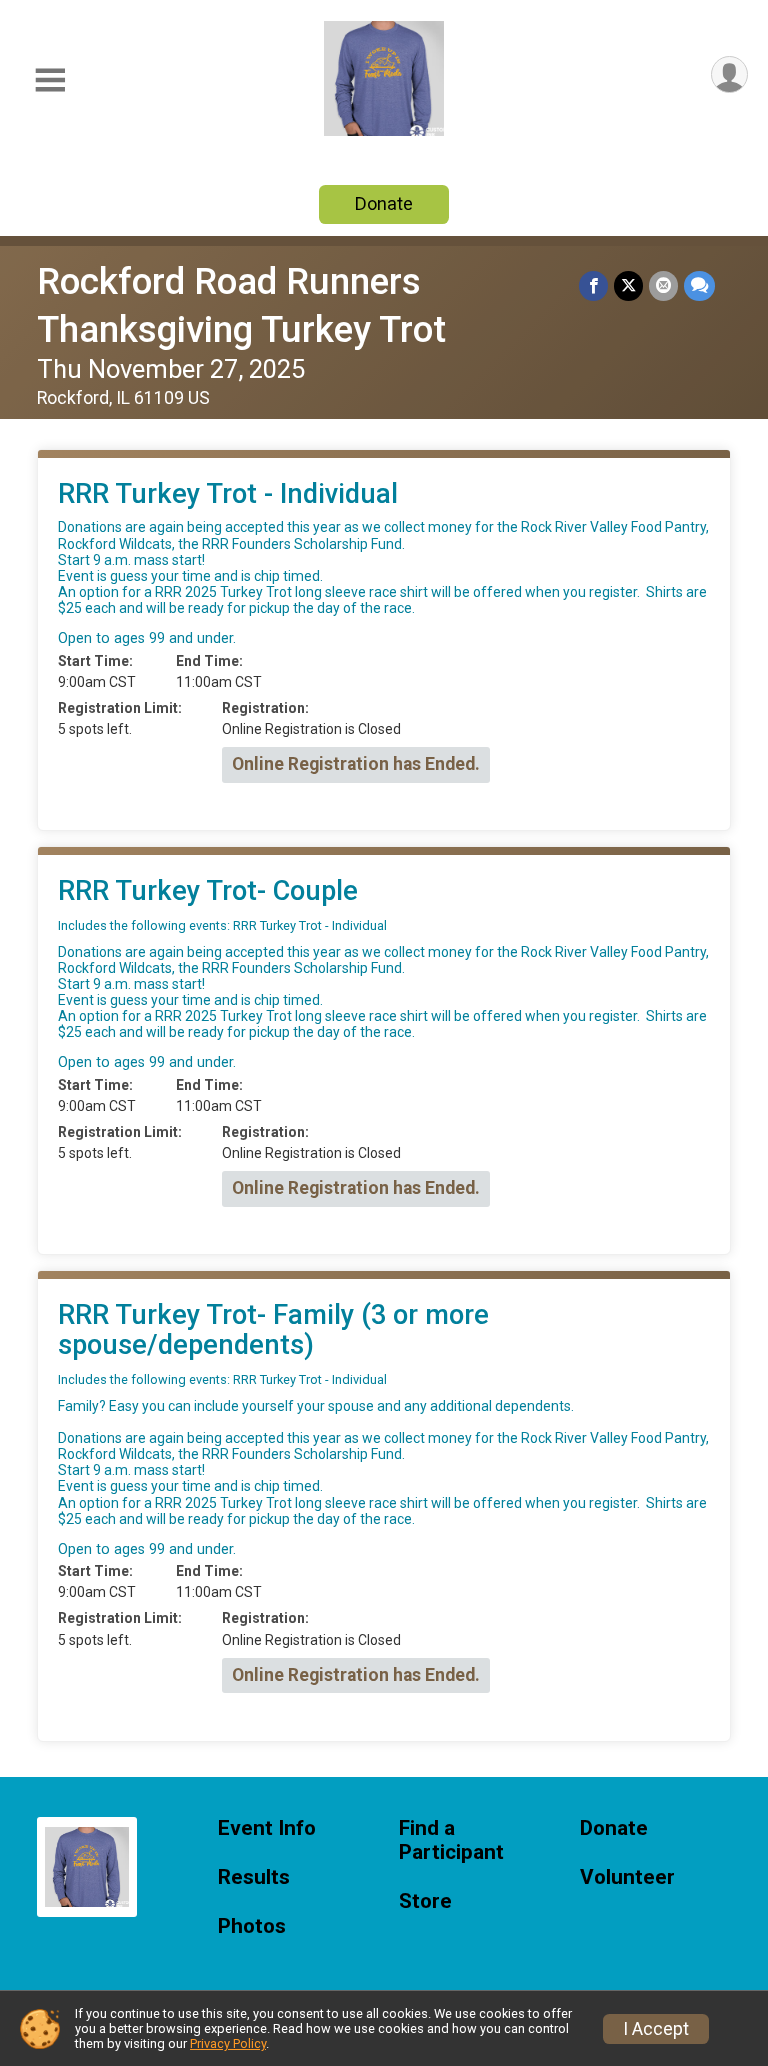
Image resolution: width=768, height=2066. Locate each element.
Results (254, 1877)
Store (425, 1901)
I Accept (656, 2029)
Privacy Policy (228, 2043)
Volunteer (627, 1877)
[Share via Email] (663, 285)
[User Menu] (729, 74)
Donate (384, 203)
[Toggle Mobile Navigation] (50, 80)
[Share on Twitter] (628, 285)
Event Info (267, 1828)
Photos (252, 1926)
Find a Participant (451, 1840)
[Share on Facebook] (593, 285)
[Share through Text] (699, 285)
